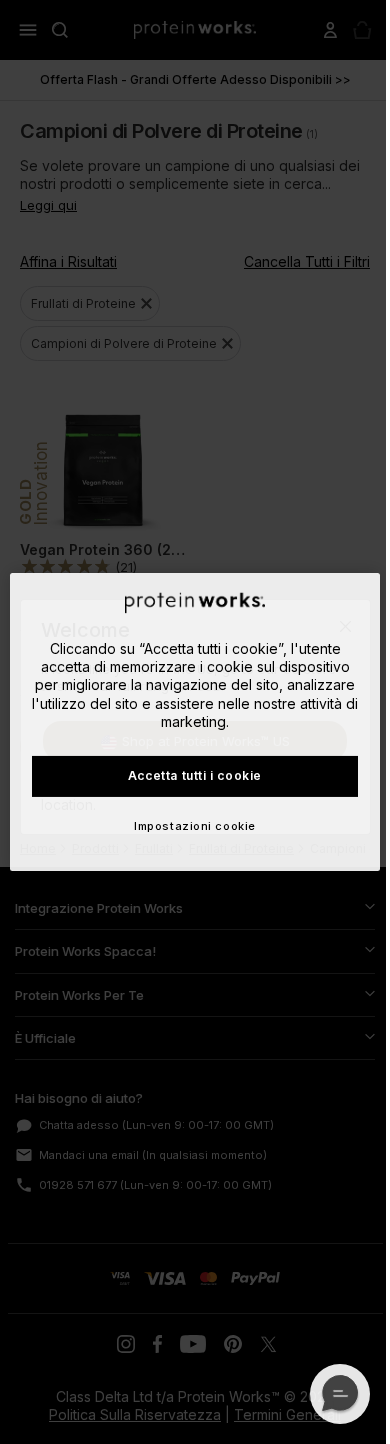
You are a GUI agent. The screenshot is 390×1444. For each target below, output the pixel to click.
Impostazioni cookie (194, 826)
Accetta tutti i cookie (195, 775)
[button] (340, 1394)
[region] (195, 722)
